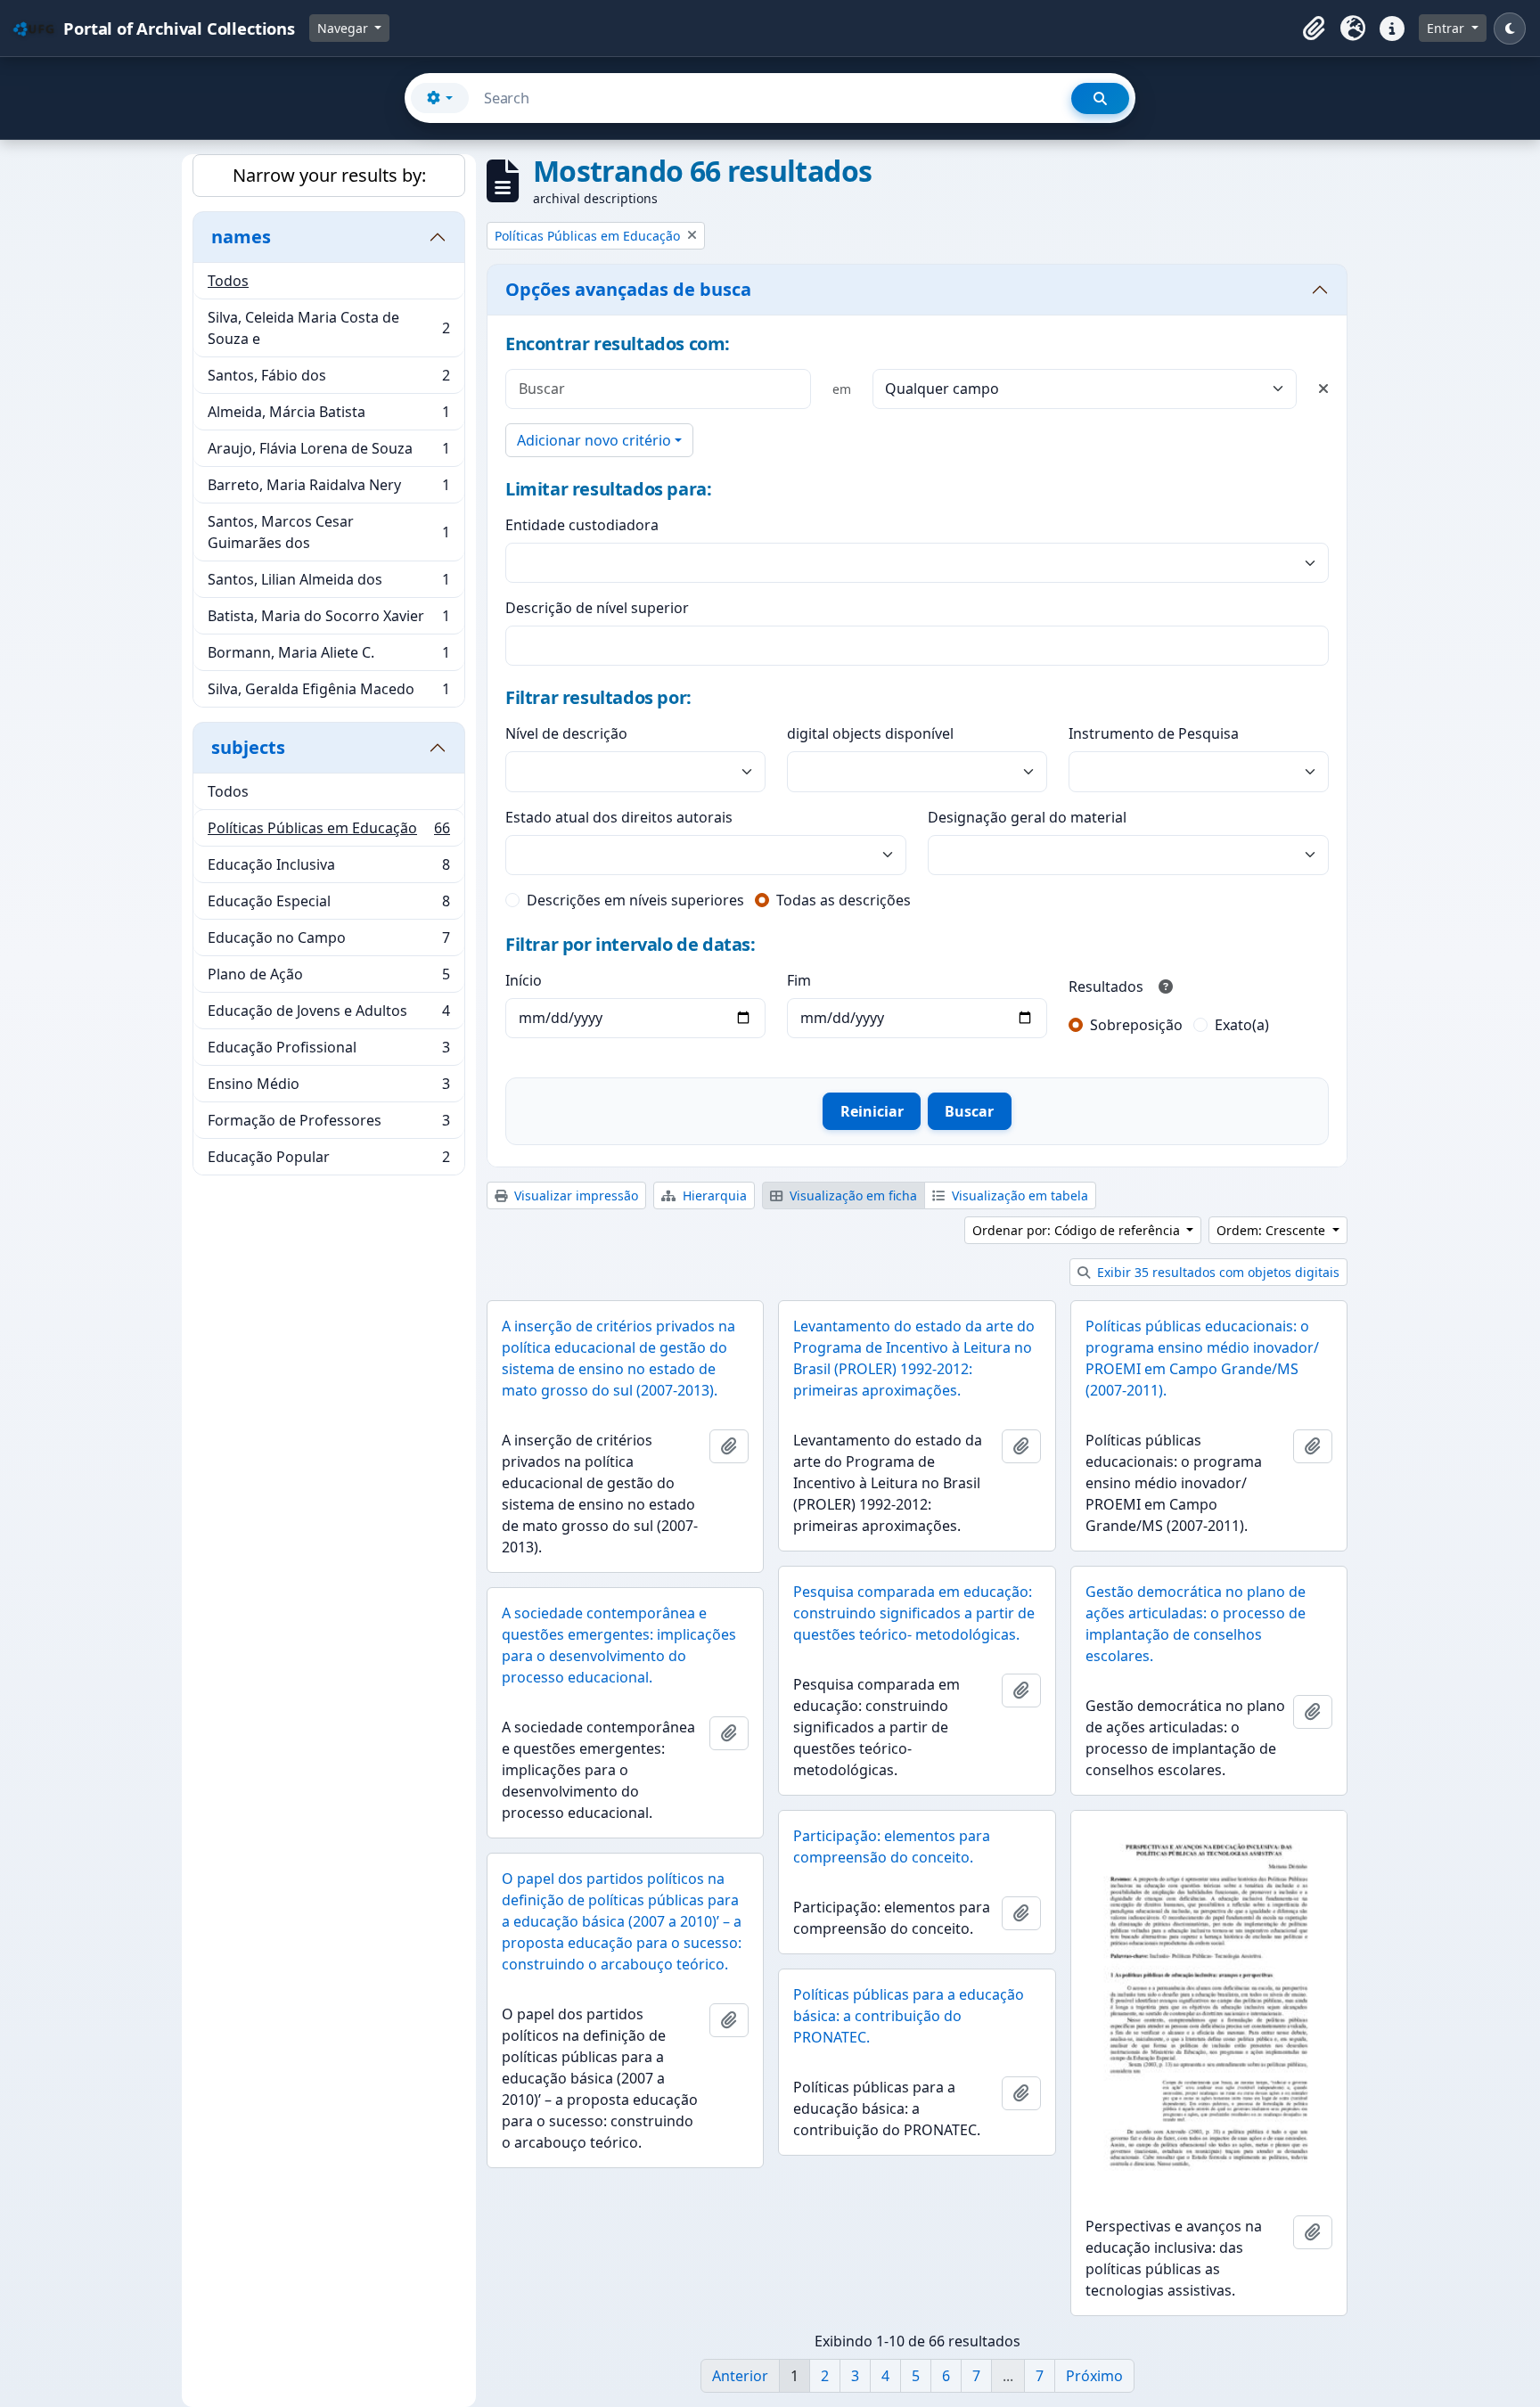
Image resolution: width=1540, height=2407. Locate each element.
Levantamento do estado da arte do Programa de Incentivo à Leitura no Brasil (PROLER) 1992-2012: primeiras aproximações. (914, 1358)
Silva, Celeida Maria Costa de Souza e (328, 328)
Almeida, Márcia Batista (328, 416)
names (241, 237)
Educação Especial (328, 905)
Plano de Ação (328, 978)
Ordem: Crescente (1273, 1230)
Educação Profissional (328, 1052)
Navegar (344, 28)
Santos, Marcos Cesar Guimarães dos (328, 532)
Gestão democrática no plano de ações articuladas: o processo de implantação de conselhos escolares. (1196, 1624)
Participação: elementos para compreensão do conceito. (892, 1846)
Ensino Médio (328, 1088)
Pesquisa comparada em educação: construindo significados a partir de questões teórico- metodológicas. (914, 1613)
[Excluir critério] (1323, 389)
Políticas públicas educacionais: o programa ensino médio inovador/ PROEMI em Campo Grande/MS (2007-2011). (1202, 1358)
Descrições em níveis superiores (635, 900)
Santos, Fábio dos (328, 380)
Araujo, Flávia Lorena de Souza (328, 453)
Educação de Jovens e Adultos (328, 1015)
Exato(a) (1242, 1025)
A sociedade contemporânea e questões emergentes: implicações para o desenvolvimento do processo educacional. (619, 1645)
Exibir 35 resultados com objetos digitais (1216, 1272)
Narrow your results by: (329, 175)
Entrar (1447, 28)
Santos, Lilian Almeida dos (328, 584)
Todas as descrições (844, 900)
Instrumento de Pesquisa (1154, 733)
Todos (228, 281)
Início (524, 980)
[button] (1314, 29)
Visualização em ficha (852, 1195)
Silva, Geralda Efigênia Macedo (328, 693)
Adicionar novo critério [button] (594, 440)
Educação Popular (328, 1161)
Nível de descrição (566, 733)
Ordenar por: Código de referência (1078, 1230)
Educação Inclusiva (328, 869)
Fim (799, 980)
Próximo (1094, 2376)
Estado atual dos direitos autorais (619, 817)
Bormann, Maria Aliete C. (328, 657)
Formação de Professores (328, 1125)
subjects (248, 747)
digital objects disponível (870, 733)
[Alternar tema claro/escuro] (1510, 29)
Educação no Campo (328, 942)
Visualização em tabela (1018, 1195)
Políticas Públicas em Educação (328, 832)
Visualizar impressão (574, 1195)
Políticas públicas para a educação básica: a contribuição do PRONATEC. (909, 2016)
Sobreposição (1136, 1025)
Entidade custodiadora (582, 525)
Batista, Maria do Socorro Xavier (328, 620)
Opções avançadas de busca (628, 289)
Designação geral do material (1027, 817)
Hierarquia (713, 1195)
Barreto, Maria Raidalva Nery (328, 489)
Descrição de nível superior (597, 608)
